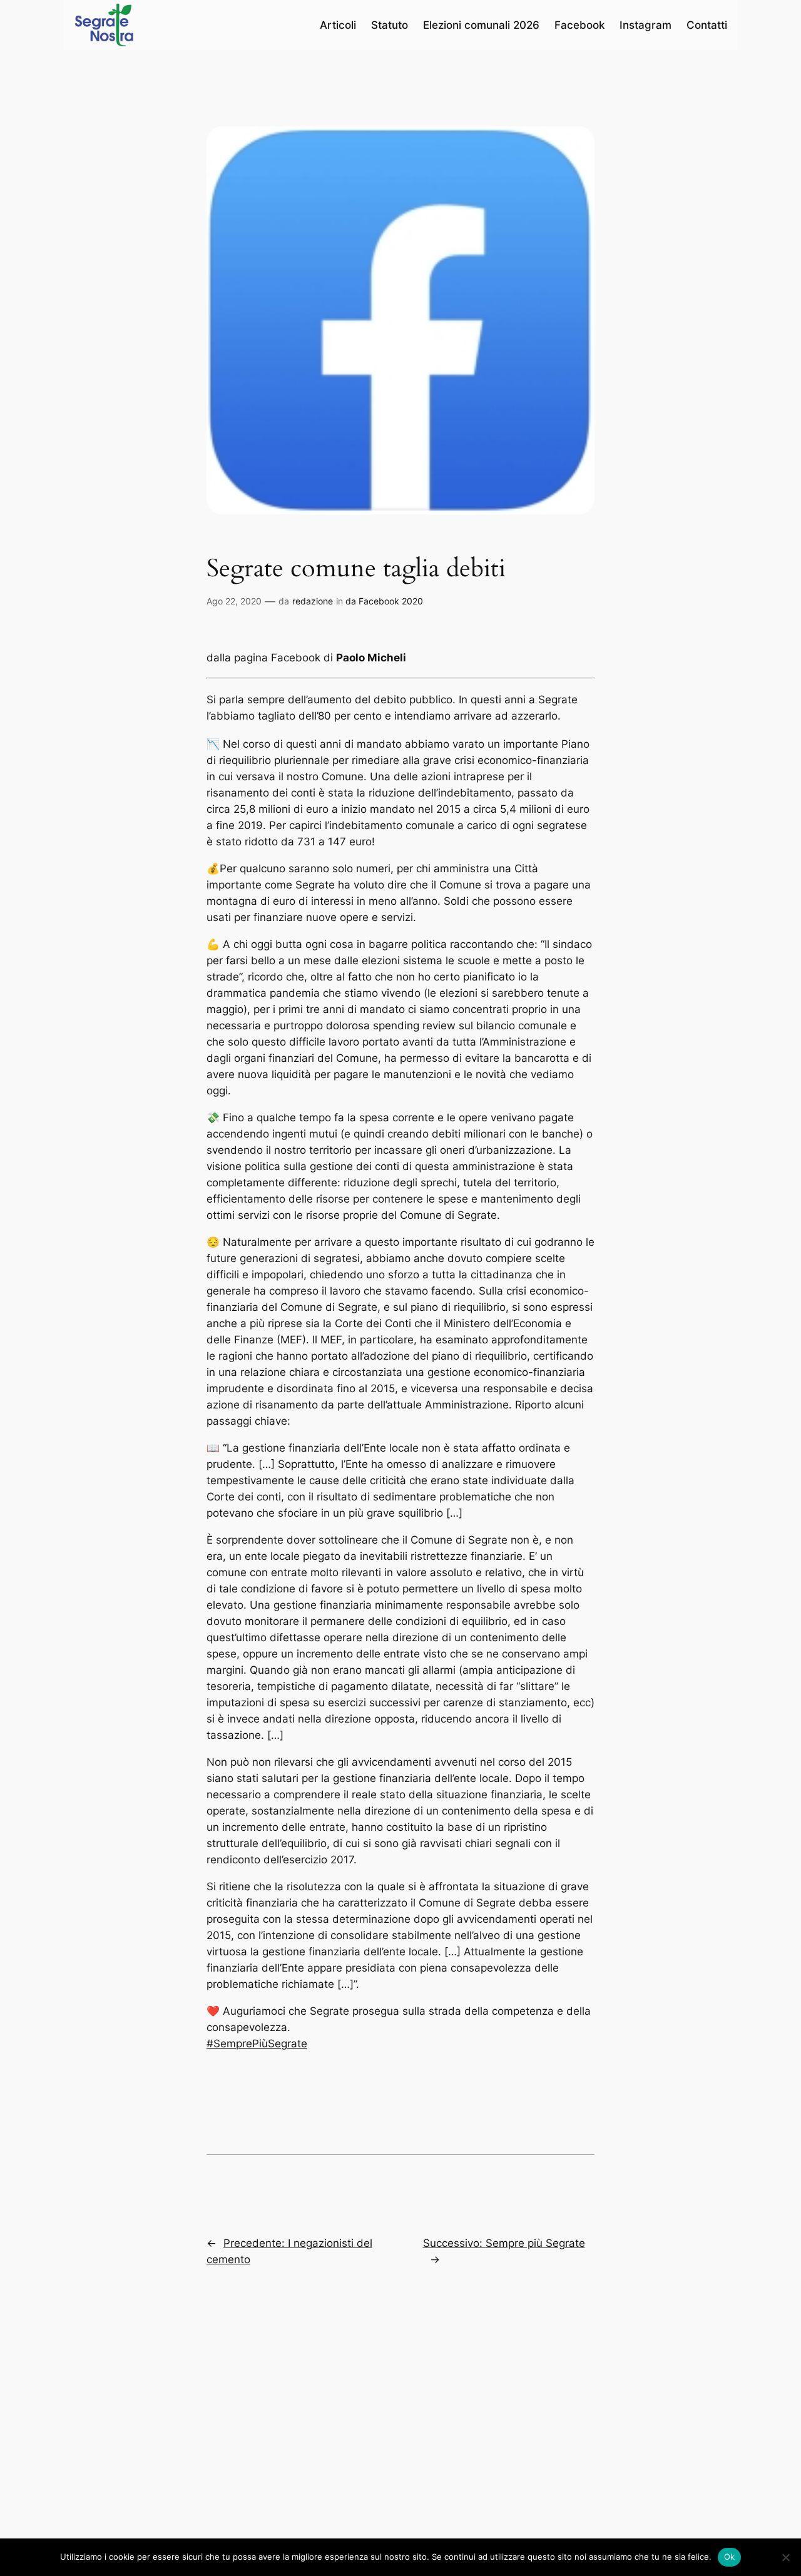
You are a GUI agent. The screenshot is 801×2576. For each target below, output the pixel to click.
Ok (730, 2557)
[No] (785, 2557)
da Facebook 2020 (384, 601)
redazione (313, 601)
